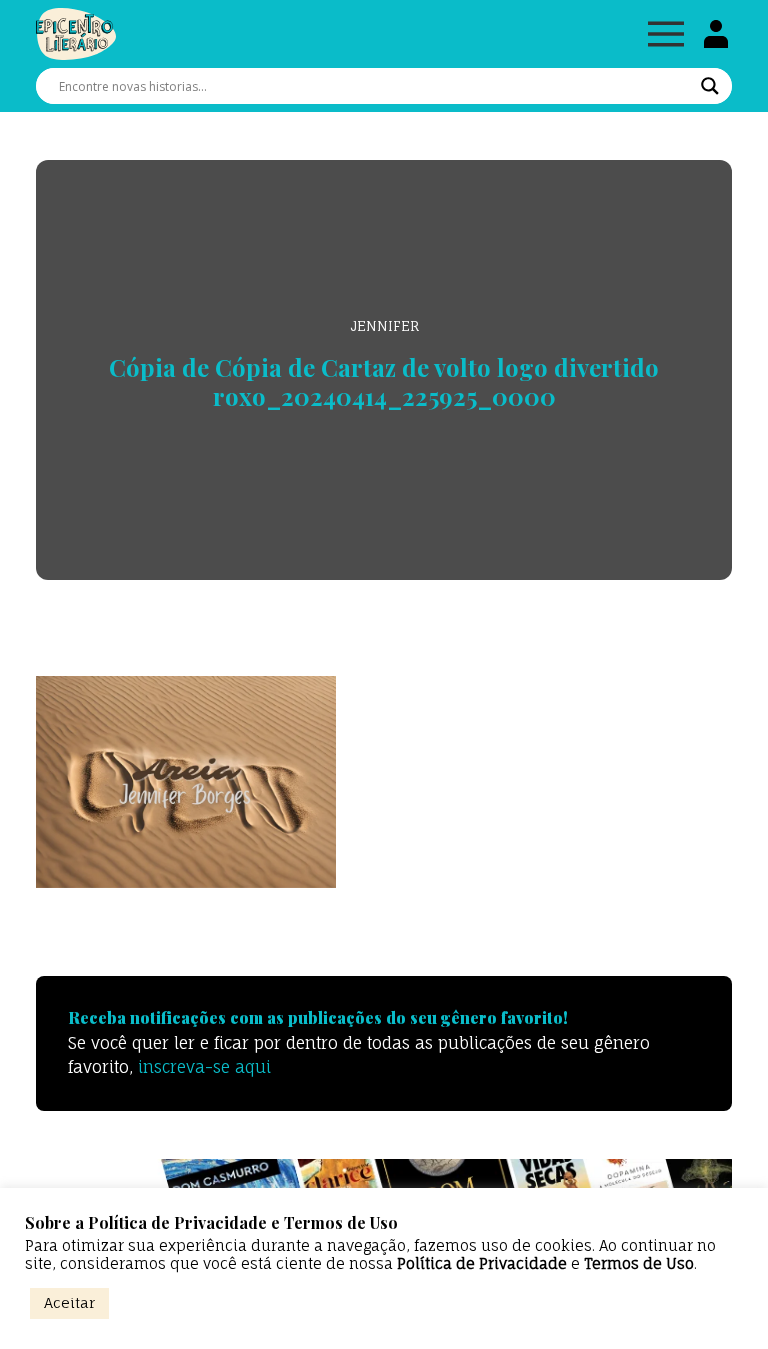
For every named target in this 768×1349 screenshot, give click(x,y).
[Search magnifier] (710, 86)
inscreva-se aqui (204, 1067)
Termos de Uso (639, 1264)
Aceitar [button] (69, 1302)
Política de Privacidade (482, 1264)
